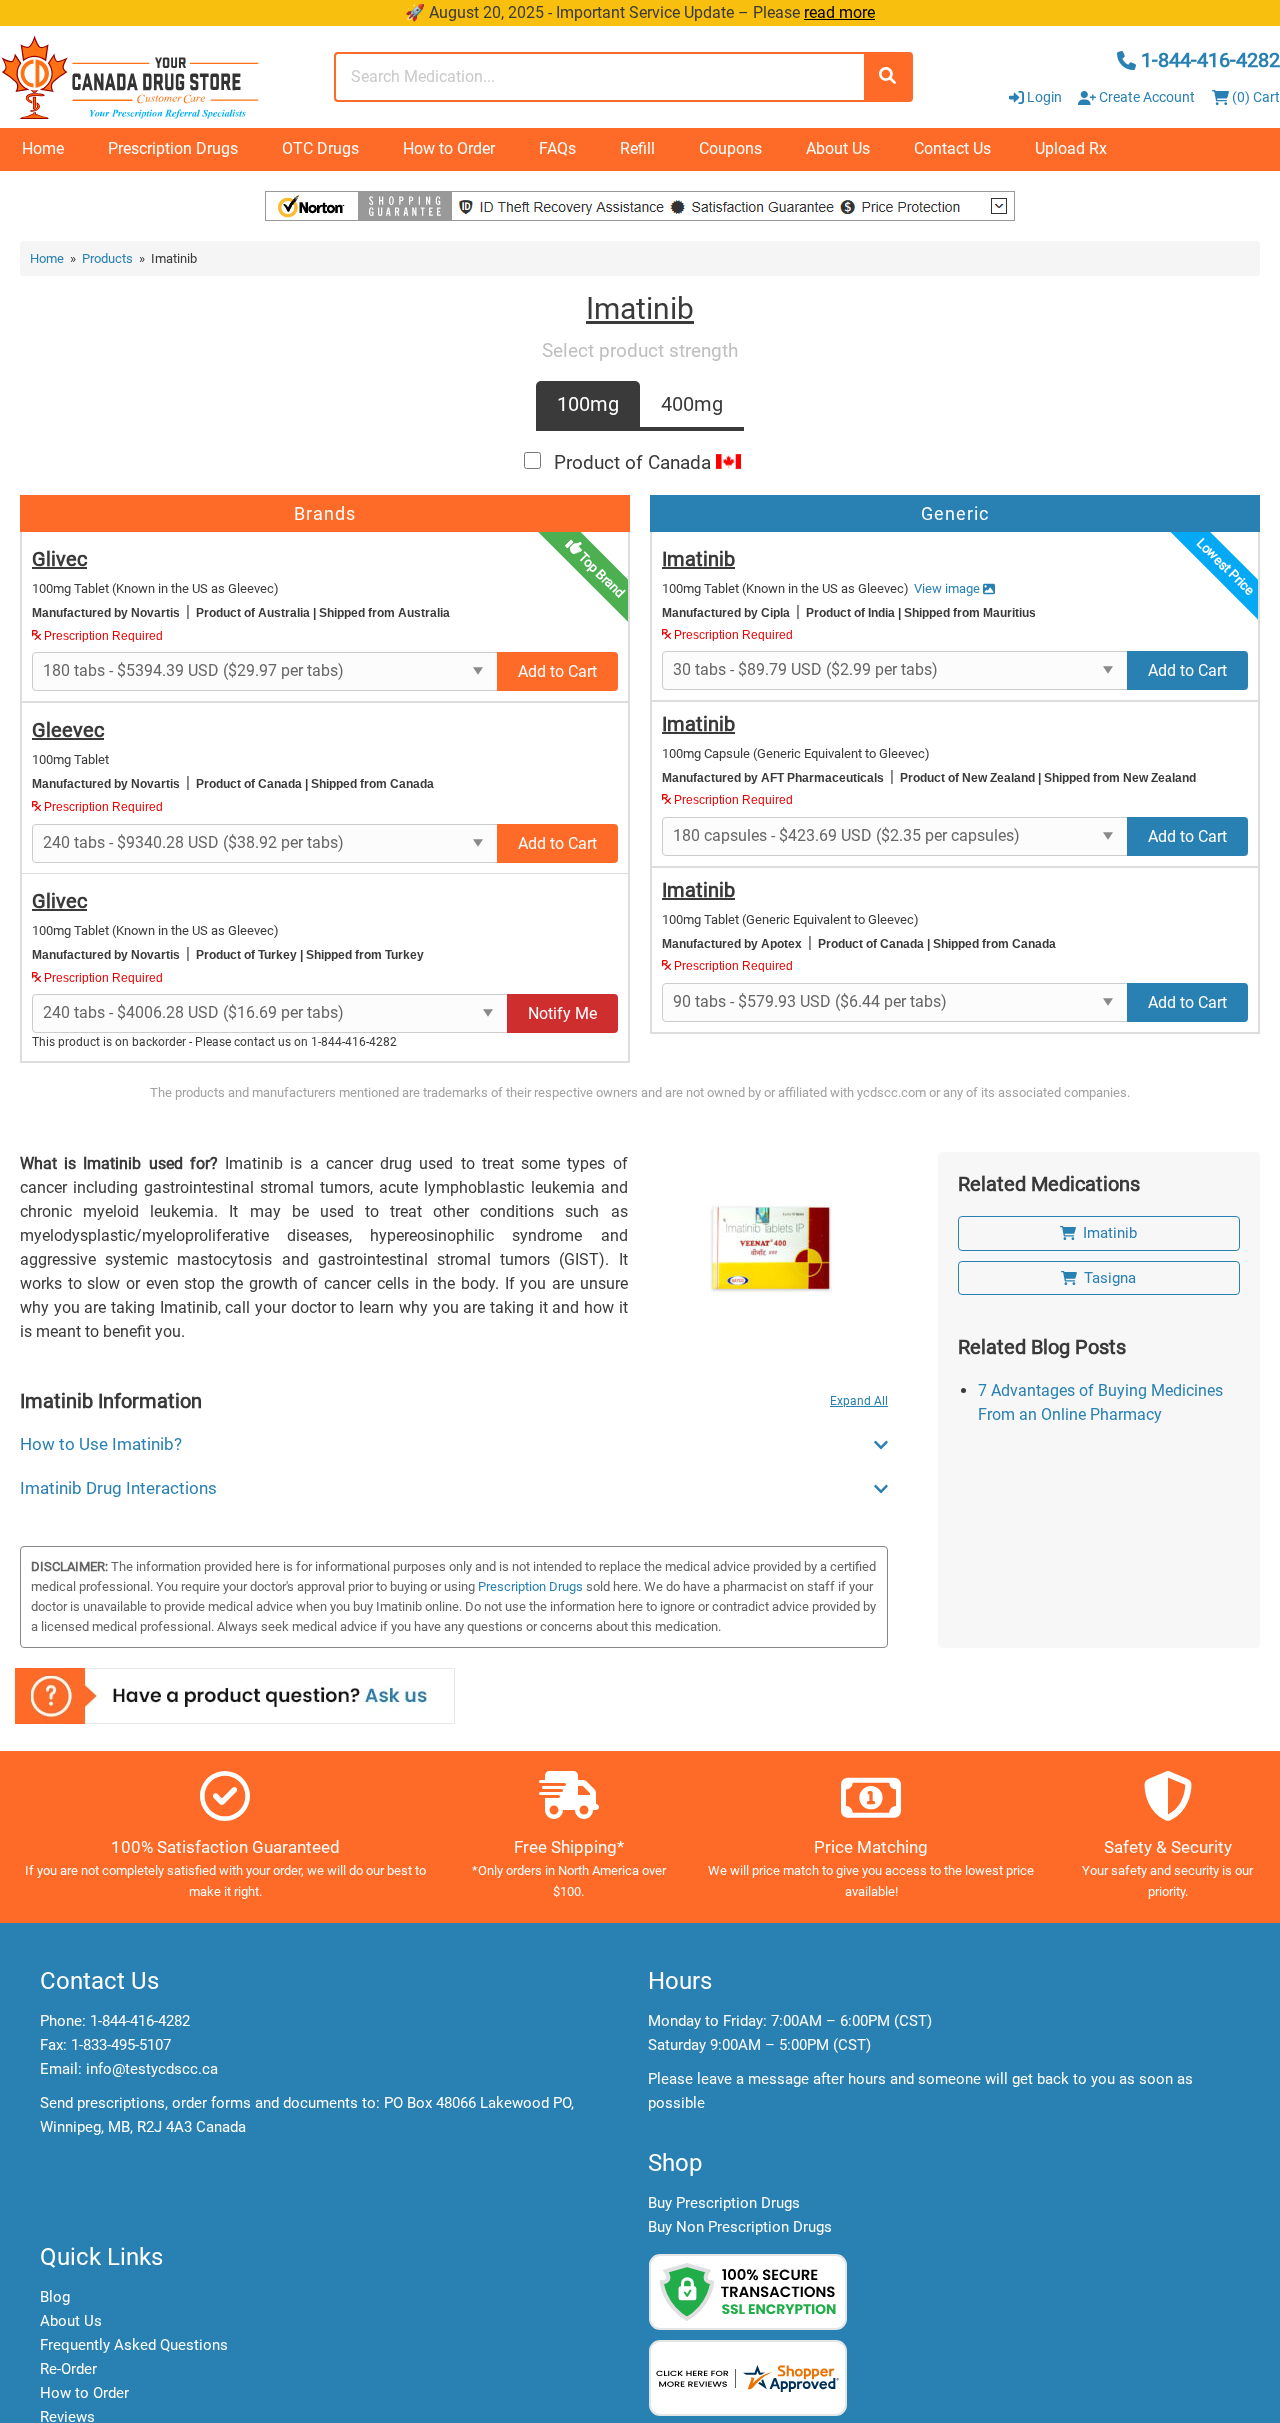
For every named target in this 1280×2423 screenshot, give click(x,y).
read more (839, 12)
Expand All (859, 1401)
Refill (637, 148)
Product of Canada (635, 462)
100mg (588, 404)
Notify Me (562, 1013)
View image (948, 588)
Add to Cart (557, 671)
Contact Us (952, 148)
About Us (838, 148)
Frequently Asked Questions (134, 2345)
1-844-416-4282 (140, 2021)
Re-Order (68, 2369)
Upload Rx (1071, 148)
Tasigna (1110, 1278)
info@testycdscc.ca (152, 2069)
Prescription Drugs (173, 148)
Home (43, 148)
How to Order (449, 148)
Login (1044, 97)
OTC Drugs (320, 148)
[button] (1279, 2412)
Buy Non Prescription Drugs (740, 2227)
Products (107, 258)
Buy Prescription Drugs (724, 2203)
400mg (692, 404)
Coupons (730, 148)
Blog (55, 2297)
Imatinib (1110, 1233)
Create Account (1145, 97)
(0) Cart (1254, 97)
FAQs (557, 148)
